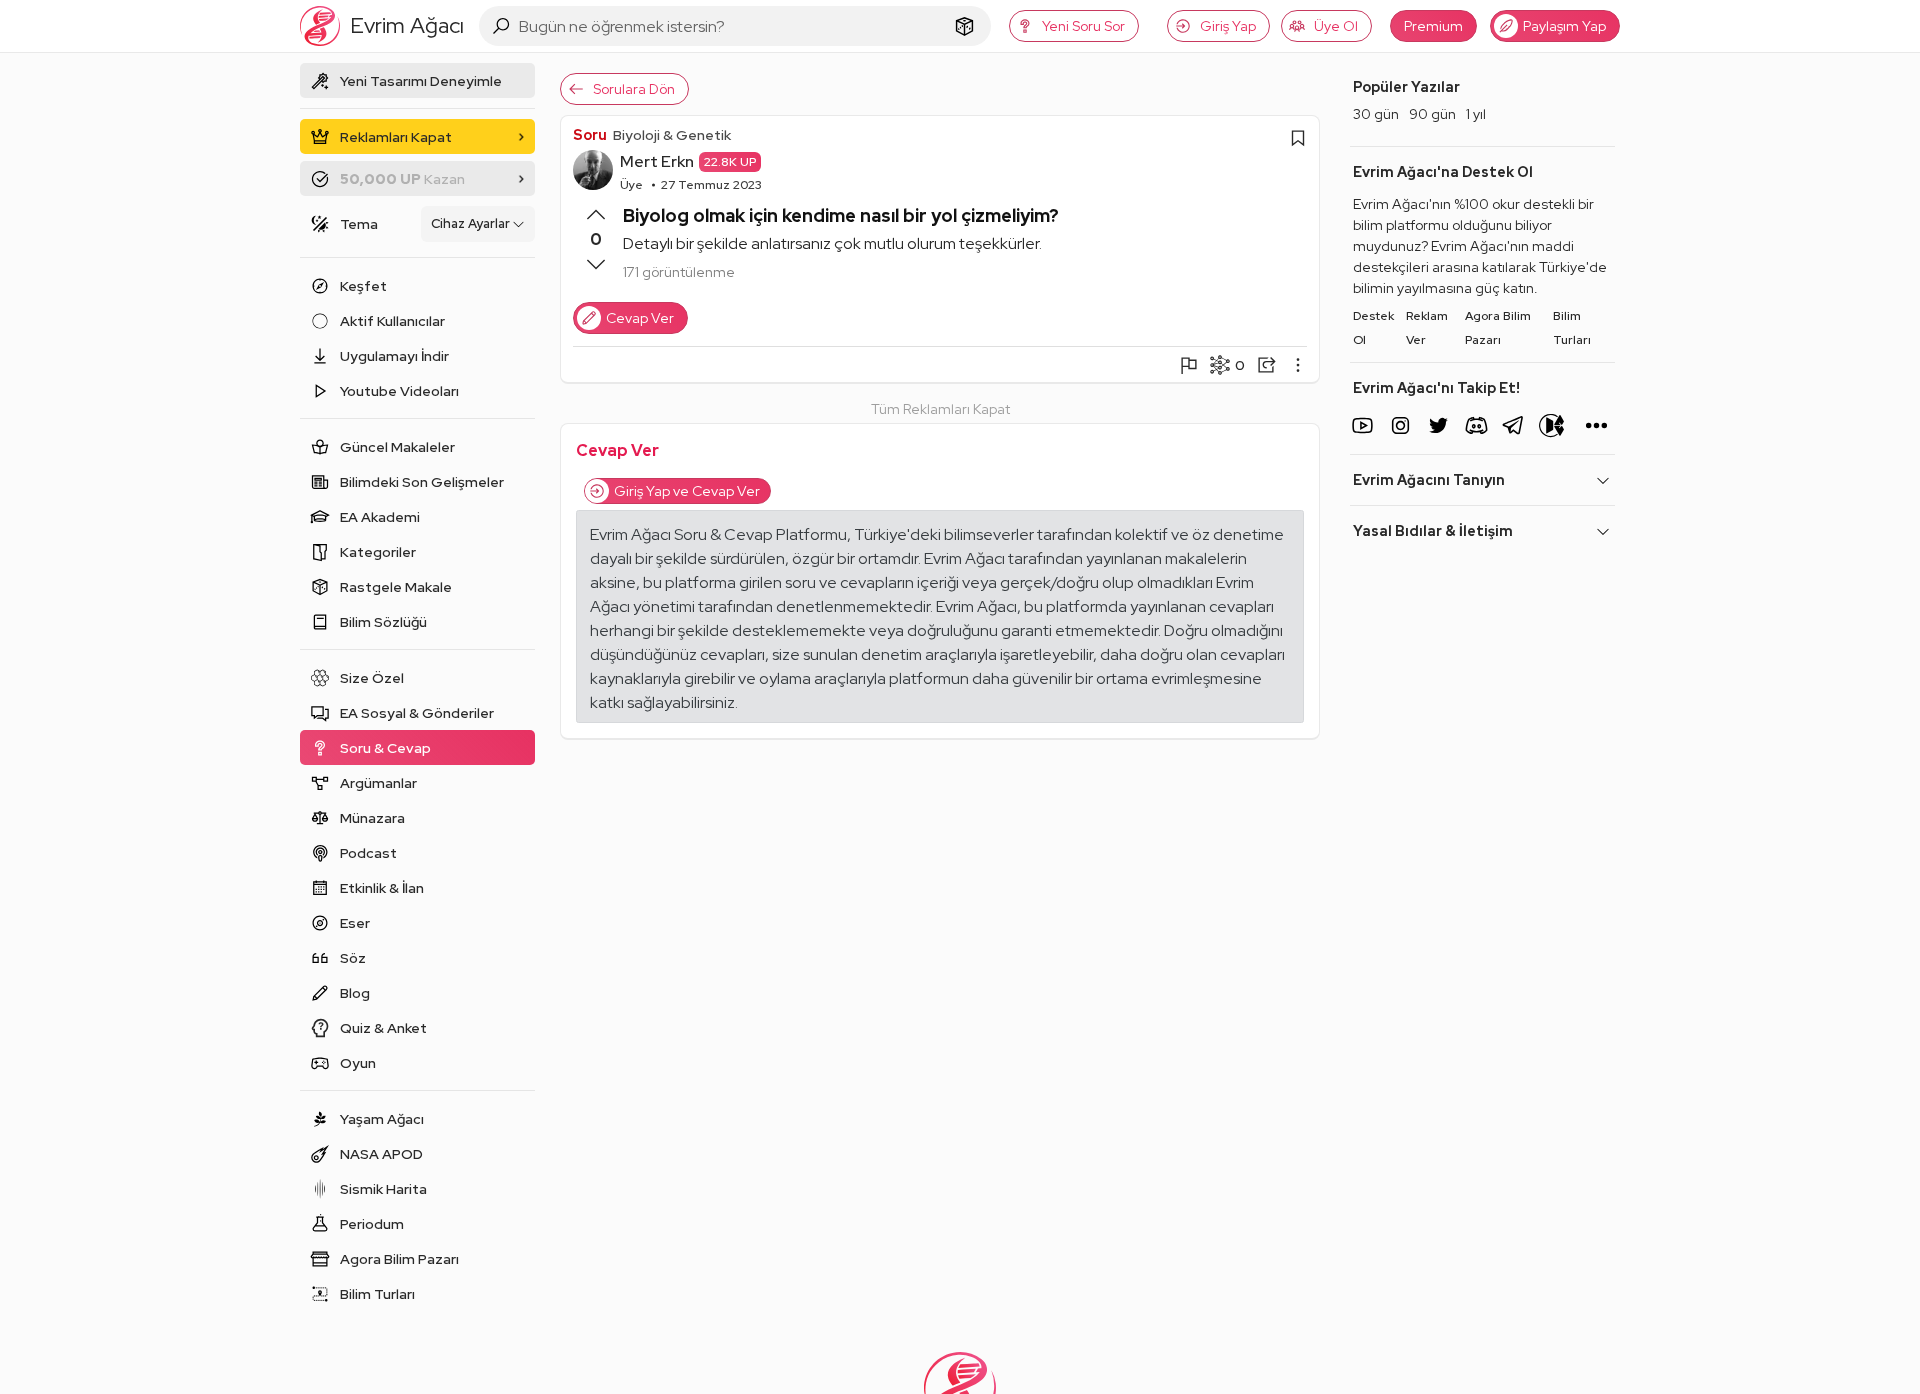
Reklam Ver (1427, 328)
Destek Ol (1373, 328)
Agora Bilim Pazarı (1498, 328)
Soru (590, 135)
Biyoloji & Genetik (672, 135)
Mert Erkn (657, 161)
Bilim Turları (1572, 328)
